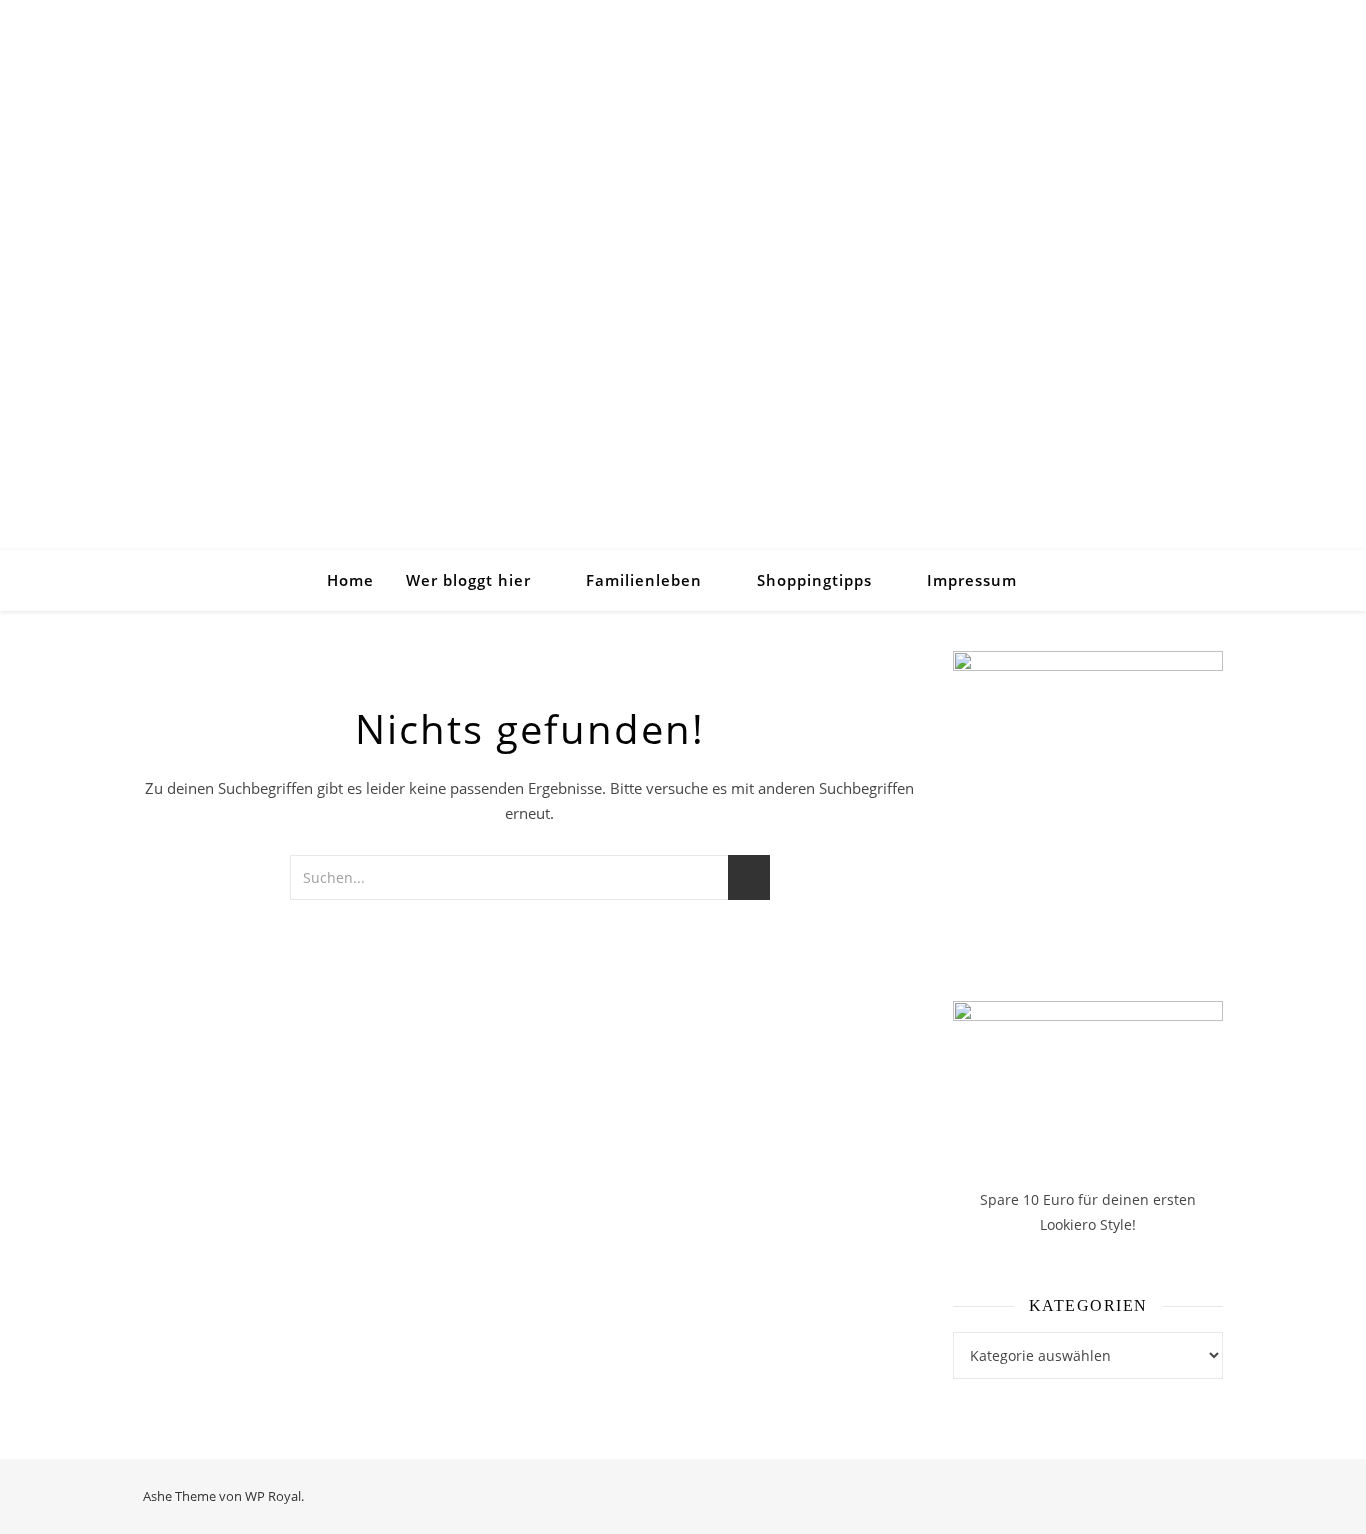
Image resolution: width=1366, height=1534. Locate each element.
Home (350, 580)
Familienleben (644, 580)
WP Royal (273, 1496)
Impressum (972, 580)
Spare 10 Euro (1029, 1199)
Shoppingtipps (814, 580)
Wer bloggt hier (468, 580)
